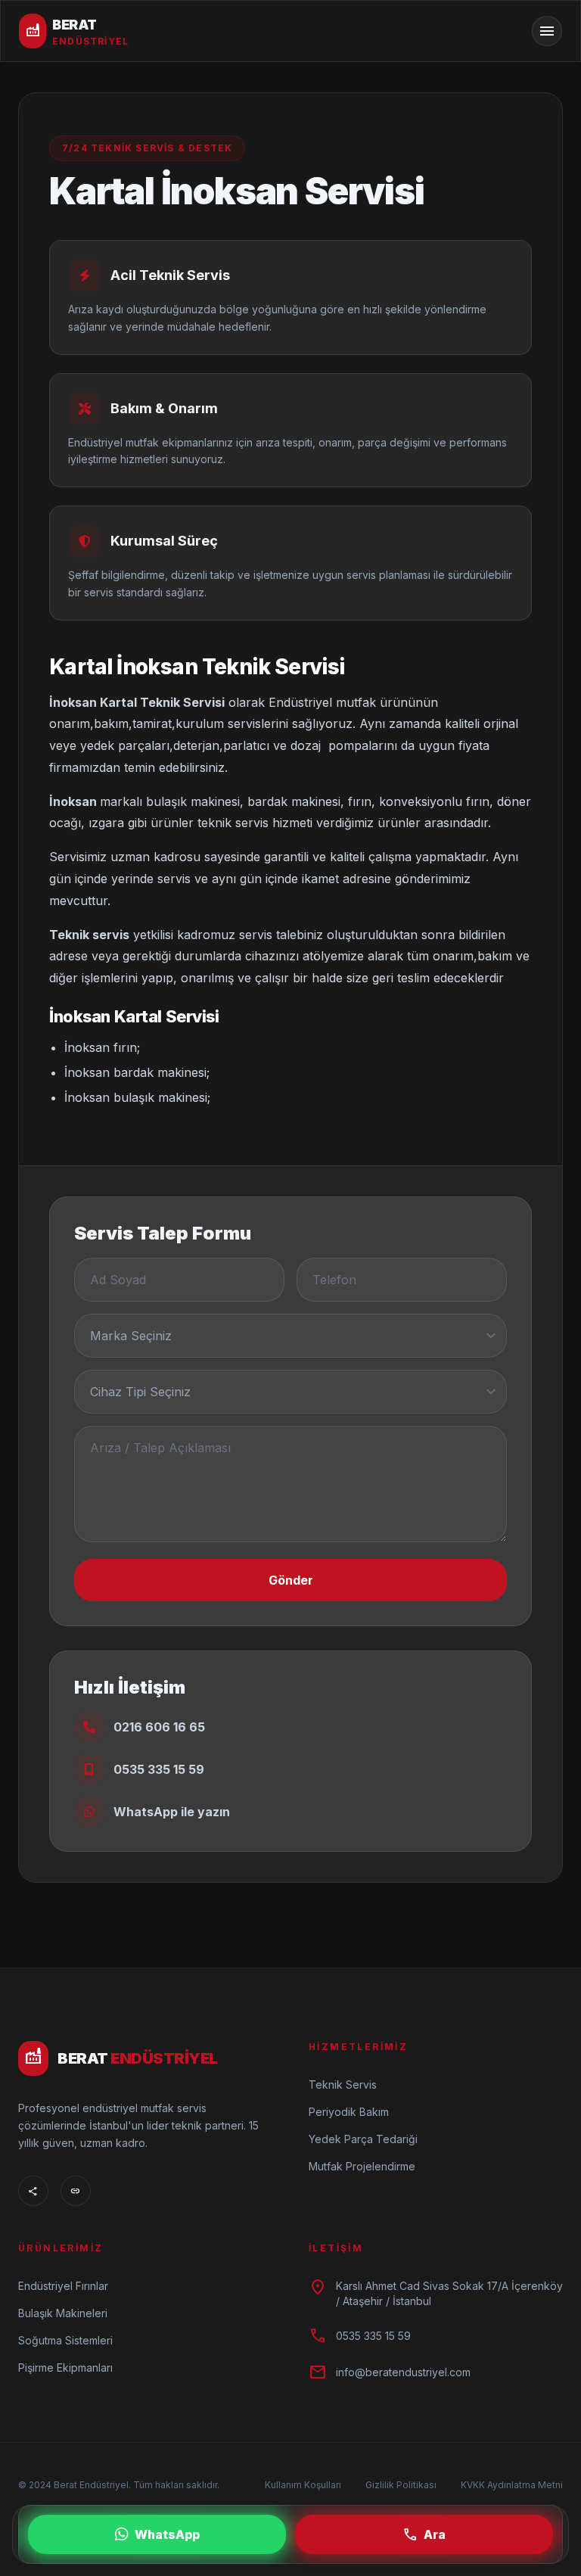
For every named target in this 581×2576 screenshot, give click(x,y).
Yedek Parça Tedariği (363, 2139)
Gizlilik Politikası (401, 2485)
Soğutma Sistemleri (65, 2340)
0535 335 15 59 (159, 1769)
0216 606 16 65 (159, 1727)
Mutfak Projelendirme (362, 2166)
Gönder (291, 1580)
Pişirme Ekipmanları (65, 2368)
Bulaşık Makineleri (63, 2313)
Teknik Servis (343, 2084)
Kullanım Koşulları (303, 2485)
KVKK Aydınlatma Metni (512, 2485)
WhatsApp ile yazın (172, 1812)
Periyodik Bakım (349, 2112)
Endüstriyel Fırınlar (63, 2286)
